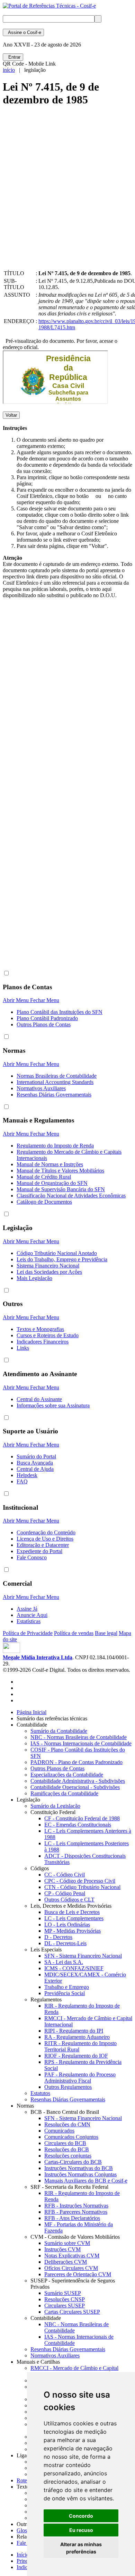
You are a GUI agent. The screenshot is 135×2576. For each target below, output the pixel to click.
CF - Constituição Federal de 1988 (82, 1818)
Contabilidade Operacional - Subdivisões (75, 1787)
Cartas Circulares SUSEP (72, 2312)
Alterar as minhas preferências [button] (81, 2548)
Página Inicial (31, 1712)
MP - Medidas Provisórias (73, 1931)
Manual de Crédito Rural (44, 1177)
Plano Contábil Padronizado (47, 1018)
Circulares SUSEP (65, 2306)
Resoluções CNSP (65, 2299)
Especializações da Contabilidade (67, 1775)
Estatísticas (29, 1621)
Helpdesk (27, 1475)
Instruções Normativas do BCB (79, 2168)
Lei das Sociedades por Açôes (49, 1272)
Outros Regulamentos (68, 2087)
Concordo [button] (81, 2516)
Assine (23, 32)
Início (23, 2555)
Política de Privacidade (28, 1633)
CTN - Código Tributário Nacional (82, 1887)
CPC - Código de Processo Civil (80, 1881)
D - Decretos (58, 1937)
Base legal (106, 1633)
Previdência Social (65, 1993)
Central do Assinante (39, 1399)
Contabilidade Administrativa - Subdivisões (78, 1781)
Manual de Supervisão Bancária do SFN (61, 1189)
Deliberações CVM (66, 2262)
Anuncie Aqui (32, 1615)
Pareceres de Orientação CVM (78, 2274)
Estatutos (40, 2093)
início (9, 70)
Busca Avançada (35, 1463)
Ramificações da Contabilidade (64, 1793)
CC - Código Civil (65, 1875)
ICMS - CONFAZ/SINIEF (74, 1968)
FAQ (22, 1481)
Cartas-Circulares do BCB (73, 2162)
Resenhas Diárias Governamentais (54, 1095)
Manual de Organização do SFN (52, 1183)
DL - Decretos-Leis (65, 1943)
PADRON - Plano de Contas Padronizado (76, 1762)
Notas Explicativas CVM (72, 2256)
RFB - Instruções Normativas (76, 2206)
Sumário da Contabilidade (59, 1731)
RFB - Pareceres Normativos (76, 2212)
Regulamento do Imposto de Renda (55, 1146)
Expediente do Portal (39, 1551)
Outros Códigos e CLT (69, 1900)
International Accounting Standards (55, 1082)
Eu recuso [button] (81, 2530)
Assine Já (27, 1609)
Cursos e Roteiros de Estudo (48, 1335)
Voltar (11, 415)
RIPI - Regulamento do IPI (74, 2031)
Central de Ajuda (35, 1469)
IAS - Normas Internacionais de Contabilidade (81, 1743)
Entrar (13, 57)
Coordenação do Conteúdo (46, 1532)
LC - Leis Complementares (74, 1918)
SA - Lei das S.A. (64, 1962)
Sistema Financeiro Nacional (48, 1266)
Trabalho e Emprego (67, 1987)
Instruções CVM (62, 2249)
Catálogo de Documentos (44, 1202)
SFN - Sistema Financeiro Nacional (83, 1956)
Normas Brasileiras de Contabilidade (57, 1076)
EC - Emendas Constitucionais (78, 1825)
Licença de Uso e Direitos (45, 1539)
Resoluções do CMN (67, 2124)
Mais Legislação (34, 1278)
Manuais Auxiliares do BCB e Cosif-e (86, 2181)
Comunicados (59, 2131)
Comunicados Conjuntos (71, 2137)
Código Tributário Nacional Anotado (57, 1253)
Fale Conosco (32, 1557)
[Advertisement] (67, 194)
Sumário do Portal (36, 1456)
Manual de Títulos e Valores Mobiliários (60, 1171)
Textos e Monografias (40, 1329)
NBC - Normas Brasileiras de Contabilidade (79, 1737)
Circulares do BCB (65, 2143)
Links (23, 1348)
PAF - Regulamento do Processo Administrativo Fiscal (80, 2078)
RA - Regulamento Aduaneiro (77, 2037)
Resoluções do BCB (67, 2149)
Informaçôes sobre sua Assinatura (53, 1405)
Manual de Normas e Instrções (50, 1164)
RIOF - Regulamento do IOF (76, 2056)
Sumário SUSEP (63, 2293)
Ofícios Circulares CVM (71, 2268)
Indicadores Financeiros (43, 1342)
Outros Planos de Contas (44, 1024)
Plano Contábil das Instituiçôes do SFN (60, 1012)
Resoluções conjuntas (68, 2156)
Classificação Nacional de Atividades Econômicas (71, 1196)
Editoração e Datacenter (43, 1545)
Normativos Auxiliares (41, 1088)
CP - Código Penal (65, 1893)
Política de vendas (74, 1633)
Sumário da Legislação (55, 1806)
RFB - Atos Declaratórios (72, 2218)
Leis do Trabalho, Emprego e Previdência (62, 1259)
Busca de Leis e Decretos (72, 1912)
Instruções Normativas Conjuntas (80, 2174)
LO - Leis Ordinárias (67, 1925)
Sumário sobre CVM (67, 2243)
